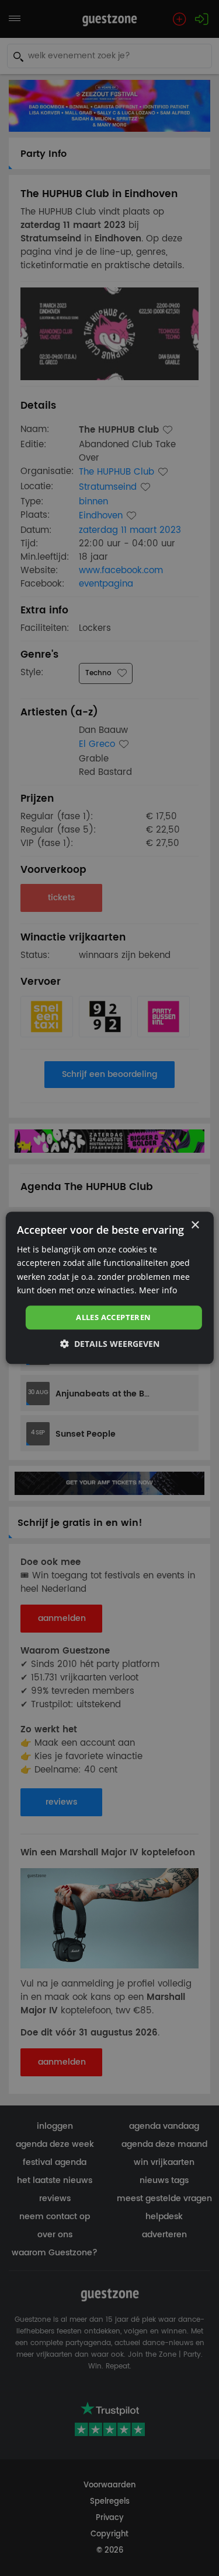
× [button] (195, 1225)
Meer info (158, 1290)
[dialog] (109, 1288)
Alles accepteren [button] (113, 1317)
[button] (110, 1344)
